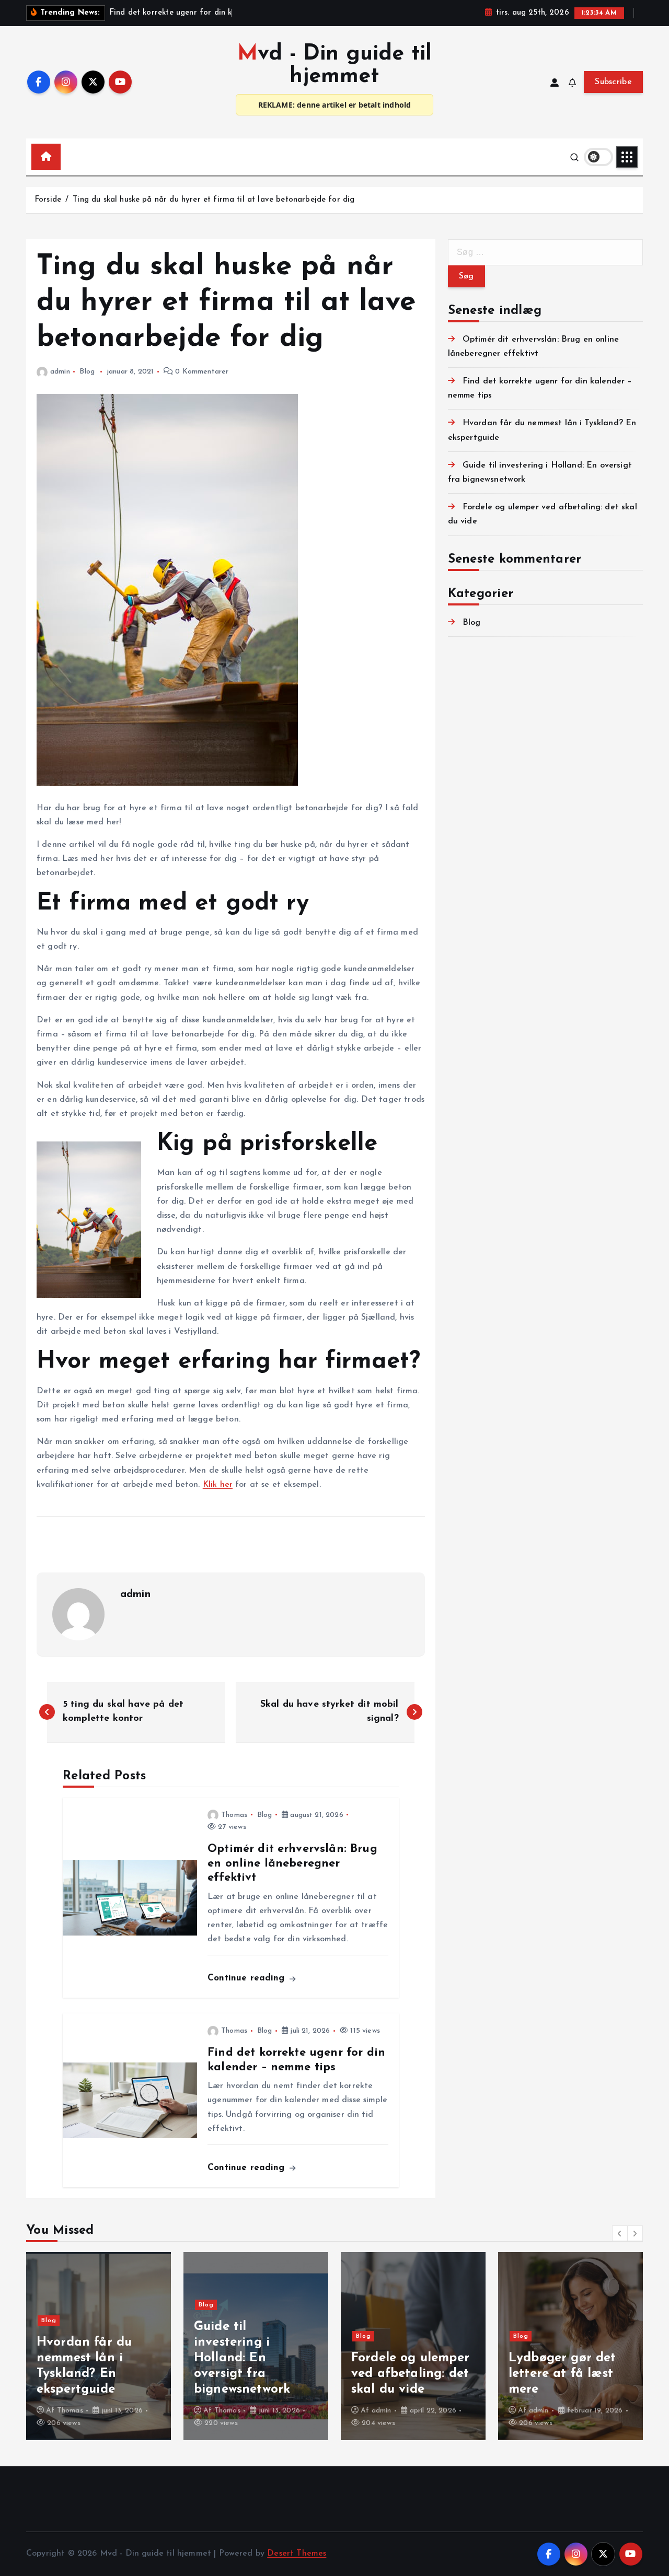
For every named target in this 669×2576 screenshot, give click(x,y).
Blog (87, 372)
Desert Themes (297, 2554)
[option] (99, 2346)
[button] (620, 2233)
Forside (48, 200)
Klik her (218, 1485)
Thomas (234, 1815)
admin (60, 372)
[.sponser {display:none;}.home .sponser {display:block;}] (68, 152)
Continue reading (248, 1978)
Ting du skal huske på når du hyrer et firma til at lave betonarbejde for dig (214, 200)
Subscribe (613, 82)
